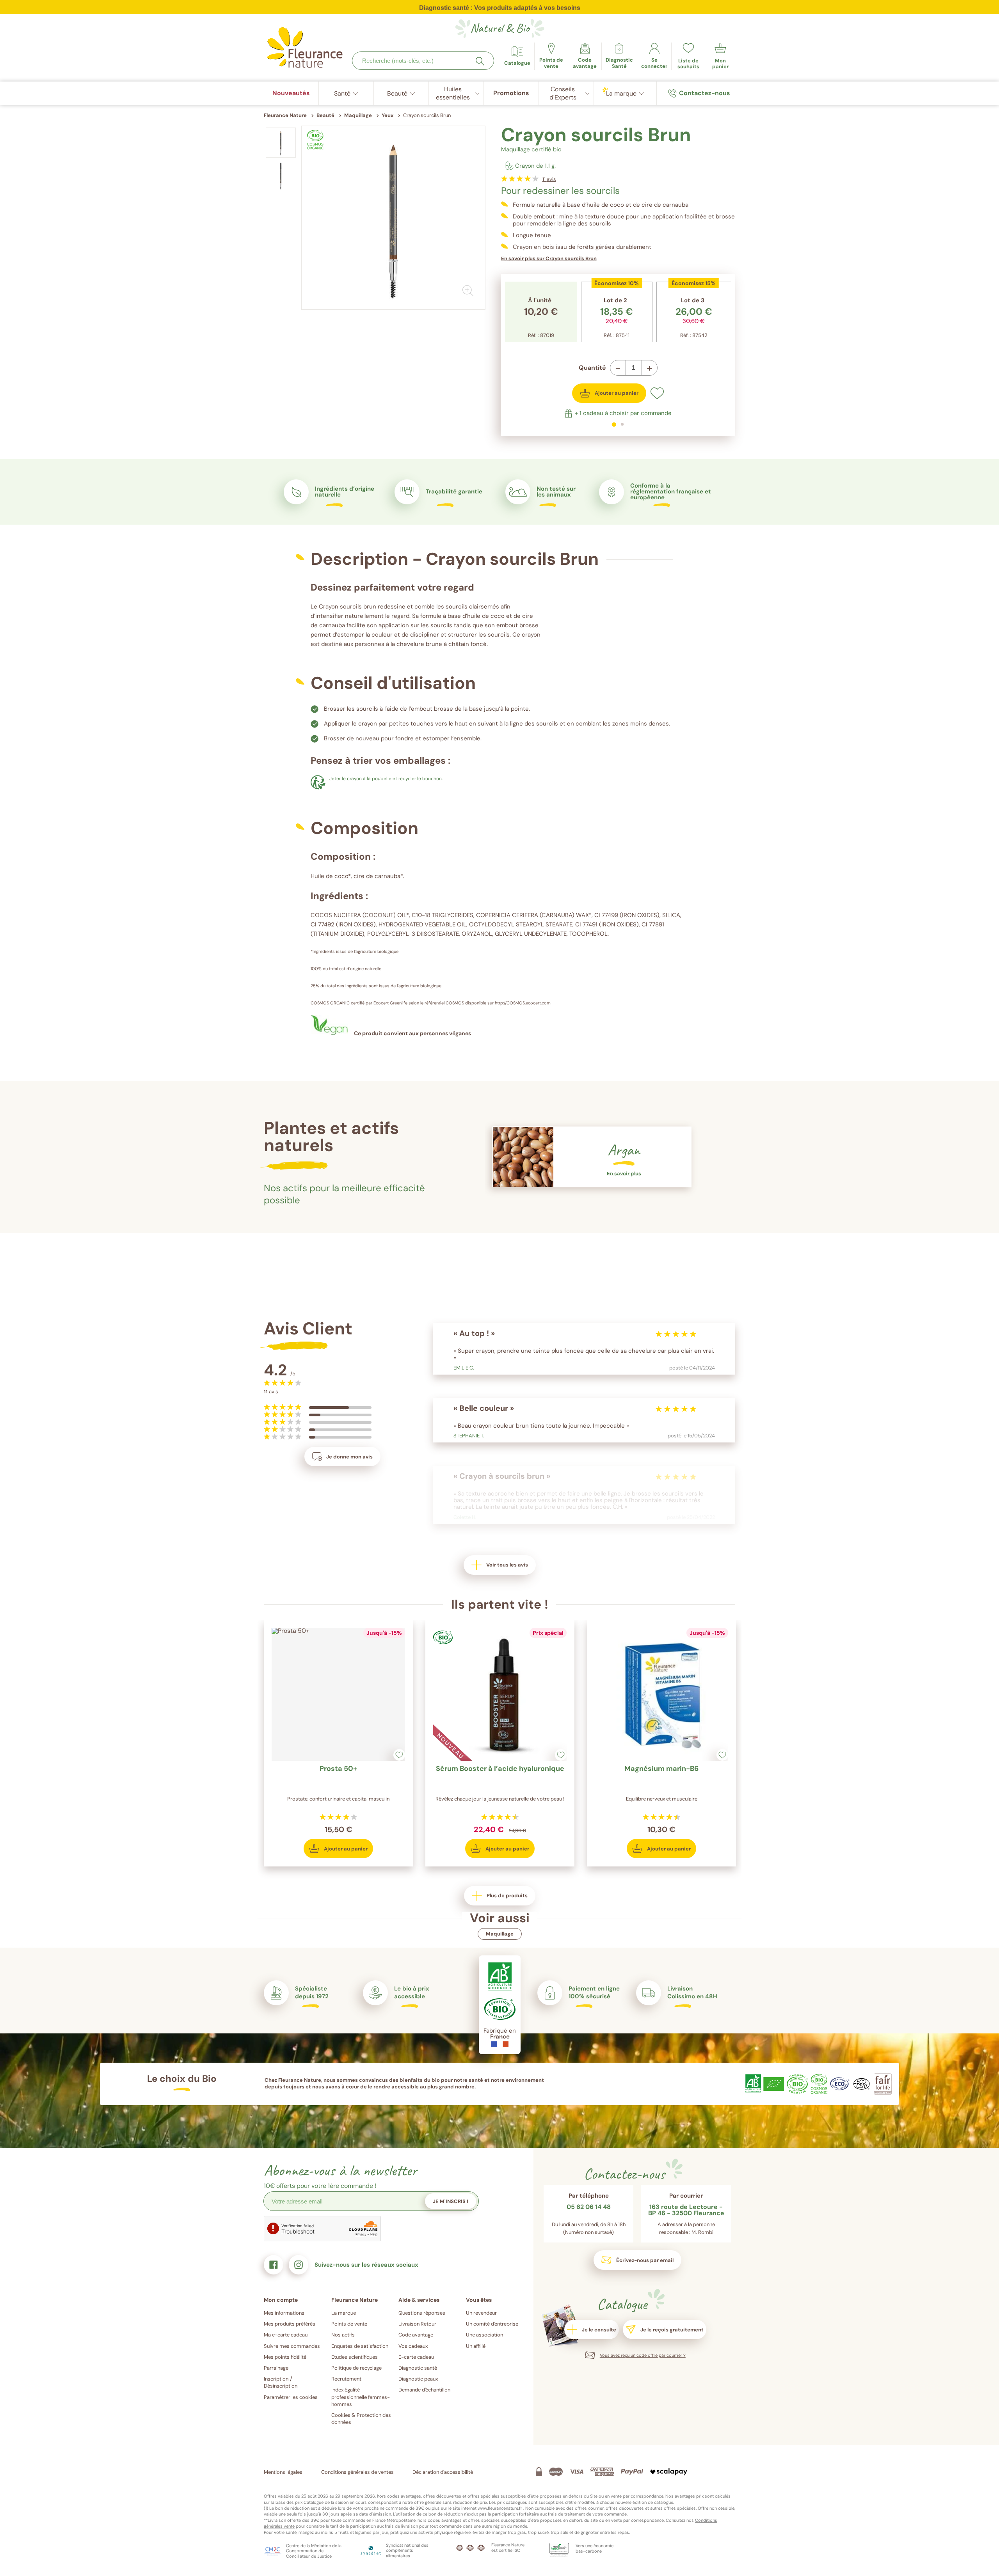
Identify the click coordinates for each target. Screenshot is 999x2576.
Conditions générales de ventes (357, 2472)
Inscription (276, 2379)
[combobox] (423, 61)
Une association (484, 2335)
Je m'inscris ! (451, 2201)
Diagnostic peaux (418, 2379)
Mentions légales (283, 2472)
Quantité (592, 368)
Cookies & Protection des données (361, 2419)
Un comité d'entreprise (492, 2324)
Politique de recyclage (356, 2368)
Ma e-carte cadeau (286, 2335)
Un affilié (476, 2346)
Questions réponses (422, 2313)
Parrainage (276, 2368)
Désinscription (281, 2386)
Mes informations (284, 2313)
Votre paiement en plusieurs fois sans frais (499, 9)
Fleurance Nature (285, 115)
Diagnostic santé (418, 2368)
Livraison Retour (417, 2324)
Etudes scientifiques (355, 2357)
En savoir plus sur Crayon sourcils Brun (549, 258)
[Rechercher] (480, 61)
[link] (585, 56)
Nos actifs (343, 2335)
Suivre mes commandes (292, 2346)
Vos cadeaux (413, 2346)
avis (549, 179)
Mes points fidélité (285, 2357)
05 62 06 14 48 (589, 2207)
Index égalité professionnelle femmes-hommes (361, 2397)
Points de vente (349, 2324)
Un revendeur (481, 2313)
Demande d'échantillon (424, 2390)
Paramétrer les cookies (291, 2397)
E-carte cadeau (416, 2357)
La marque (344, 2313)
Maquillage (500, 1934)
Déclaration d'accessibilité (443, 2472)
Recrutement (346, 2379)
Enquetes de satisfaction (360, 2346)
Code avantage (416, 2335)
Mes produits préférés (290, 2324)
